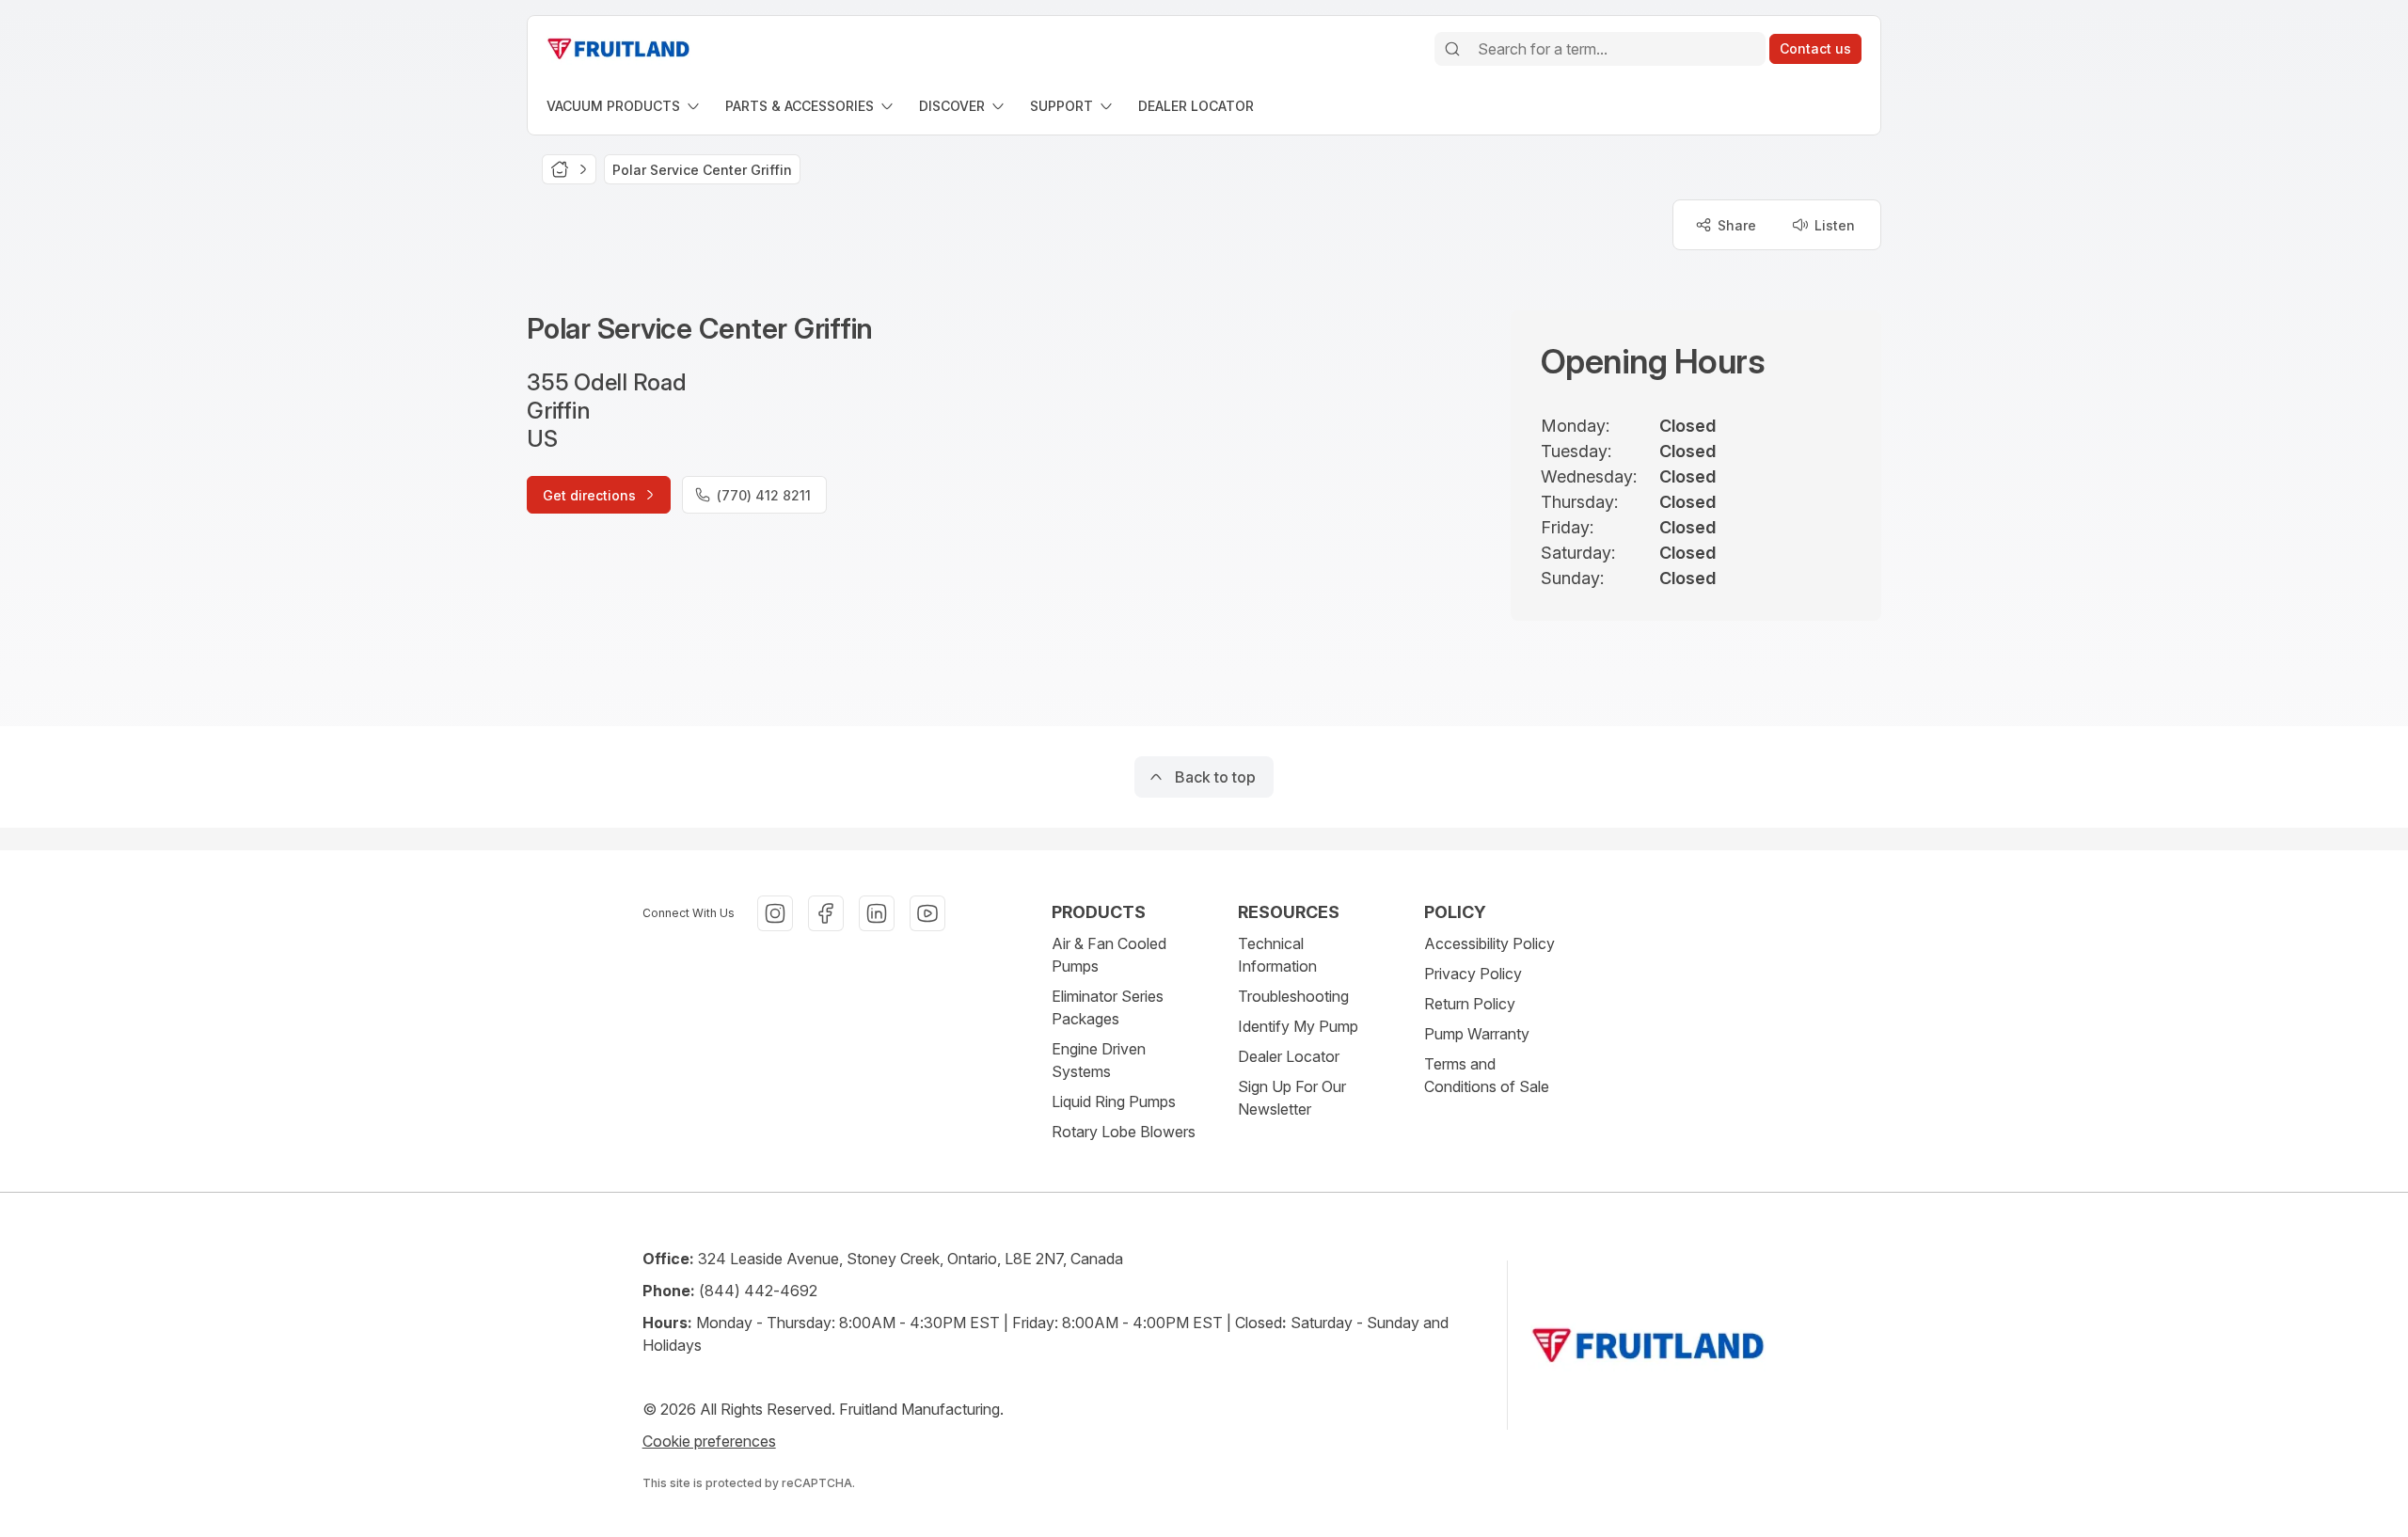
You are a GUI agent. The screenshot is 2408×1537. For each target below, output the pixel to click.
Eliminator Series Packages (1108, 1007)
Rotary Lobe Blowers (1124, 1132)
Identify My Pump (1298, 1026)
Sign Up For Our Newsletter (1292, 1098)
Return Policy (1470, 1004)
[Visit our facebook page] (826, 913)
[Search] (1452, 49)
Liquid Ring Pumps (1114, 1101)
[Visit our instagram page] (775, 913)
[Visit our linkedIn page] (877, 913)
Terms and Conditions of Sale (1487, 1075)
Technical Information (1277, 955)
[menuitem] (625, 106)
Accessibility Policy (1489, 943)
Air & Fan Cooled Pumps (1109, 955)
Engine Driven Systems (1099, 1060)
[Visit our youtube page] (927, 913)
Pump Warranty (1477, 1034)
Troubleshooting (1293, 996)
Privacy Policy (1473, 974)
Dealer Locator (1289, 1056)
